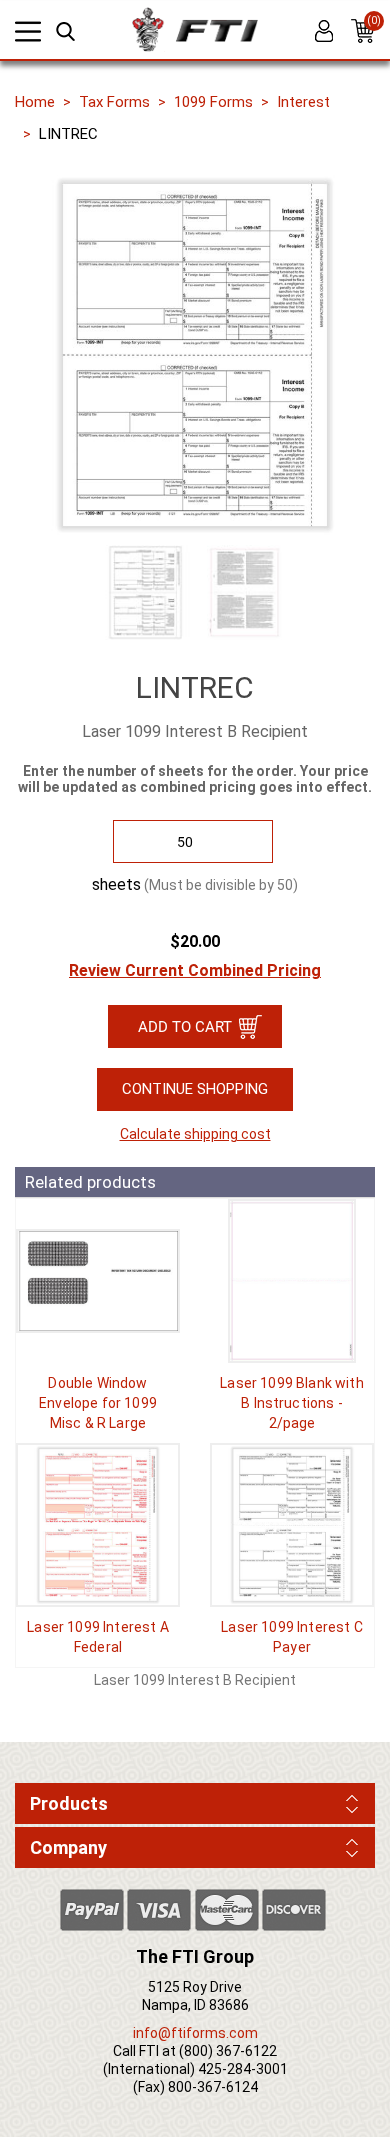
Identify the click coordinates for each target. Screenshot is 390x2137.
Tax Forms (114, 102)
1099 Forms (213, 102)
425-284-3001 (243, 2069)
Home (35, 102)
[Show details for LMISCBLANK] (292, 1281)
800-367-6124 (213, 2087)
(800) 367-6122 (228, 2051)
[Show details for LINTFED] (98, 1525)
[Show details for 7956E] (98, 1281)
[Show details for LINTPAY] (292, 1525)
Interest (303, 102)
